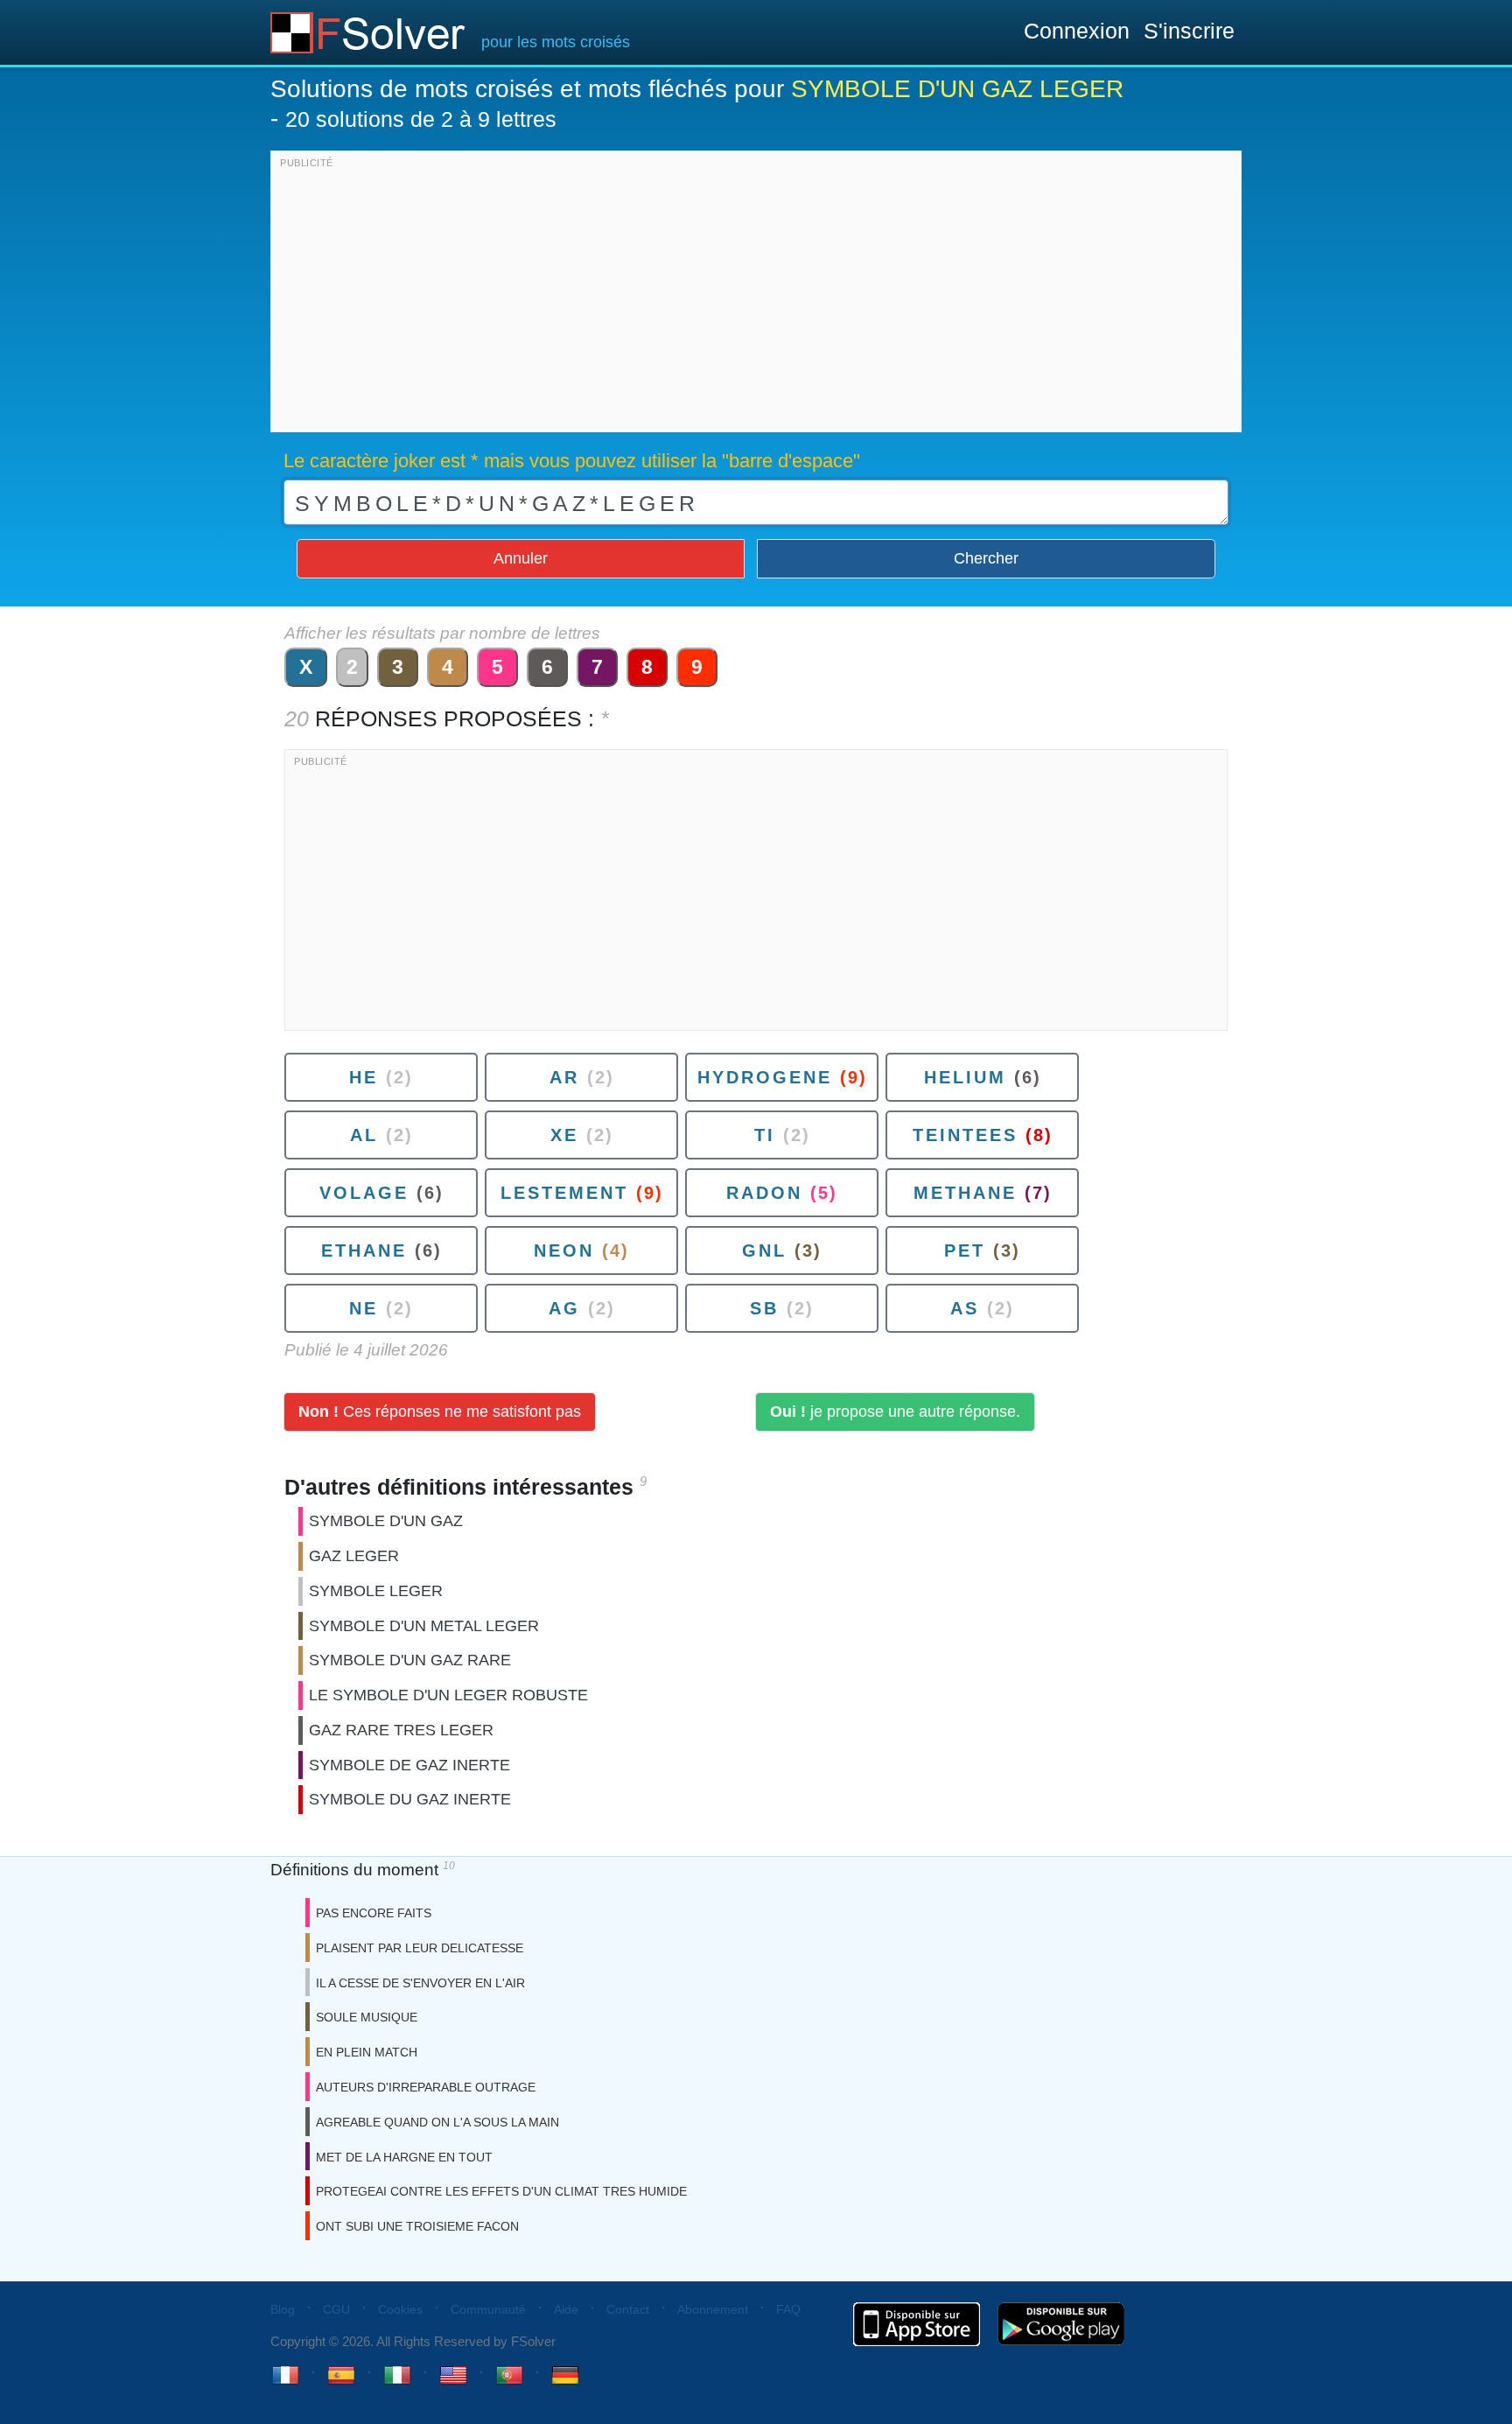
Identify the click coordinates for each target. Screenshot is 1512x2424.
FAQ (788, 2309)
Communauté (488, 2309)
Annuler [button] (521, 558)
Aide (566, 2309)
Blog (283, 2309)
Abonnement (713, 2309)
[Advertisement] (756, 296)
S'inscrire (1189, 31)
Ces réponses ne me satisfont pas (440, 1412)
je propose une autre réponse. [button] (895, 1412)
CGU (336, 2309)
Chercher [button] (986, 558)
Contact (628, 2309)
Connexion (1077, 31)
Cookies (400, 2309)
